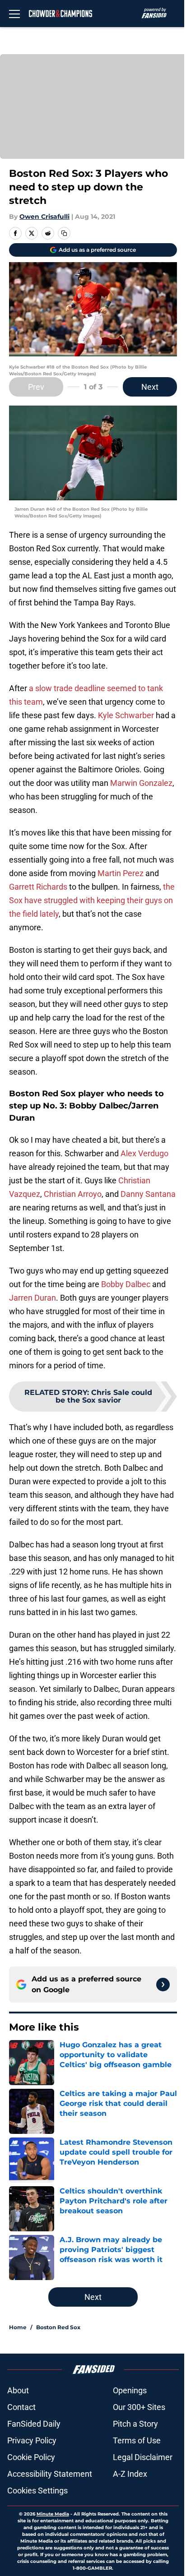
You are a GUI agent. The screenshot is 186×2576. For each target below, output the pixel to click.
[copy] (64, 233)
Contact (21, 2407)
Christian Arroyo (73, 1194)
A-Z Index (130, 2474)
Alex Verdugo (144, 1153)
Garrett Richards (38, 887)
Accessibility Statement (50, 2474)
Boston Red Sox (58, 2327)
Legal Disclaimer (143, 2457)
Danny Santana (148, 1194)
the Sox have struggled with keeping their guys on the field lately (92, 900)
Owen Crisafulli (44, 217)
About (18, 2390)
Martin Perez (121, 873)
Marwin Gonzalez (141, 783)
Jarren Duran (33, 1298)
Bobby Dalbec (126, 1284)
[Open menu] (14, 14)
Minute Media (53, 2514)
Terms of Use (137, 2440)
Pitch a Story (135, 2424)
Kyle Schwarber (126, 715)
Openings (130, 2390)
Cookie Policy (31, 2457)
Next (150, 387)
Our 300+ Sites (139, 2407)
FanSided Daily (34, 2424)
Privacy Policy (32, 2440)
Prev (36, 387)
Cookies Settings (37, 2491)
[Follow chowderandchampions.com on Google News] (163, 1985)
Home (18, 2327)
